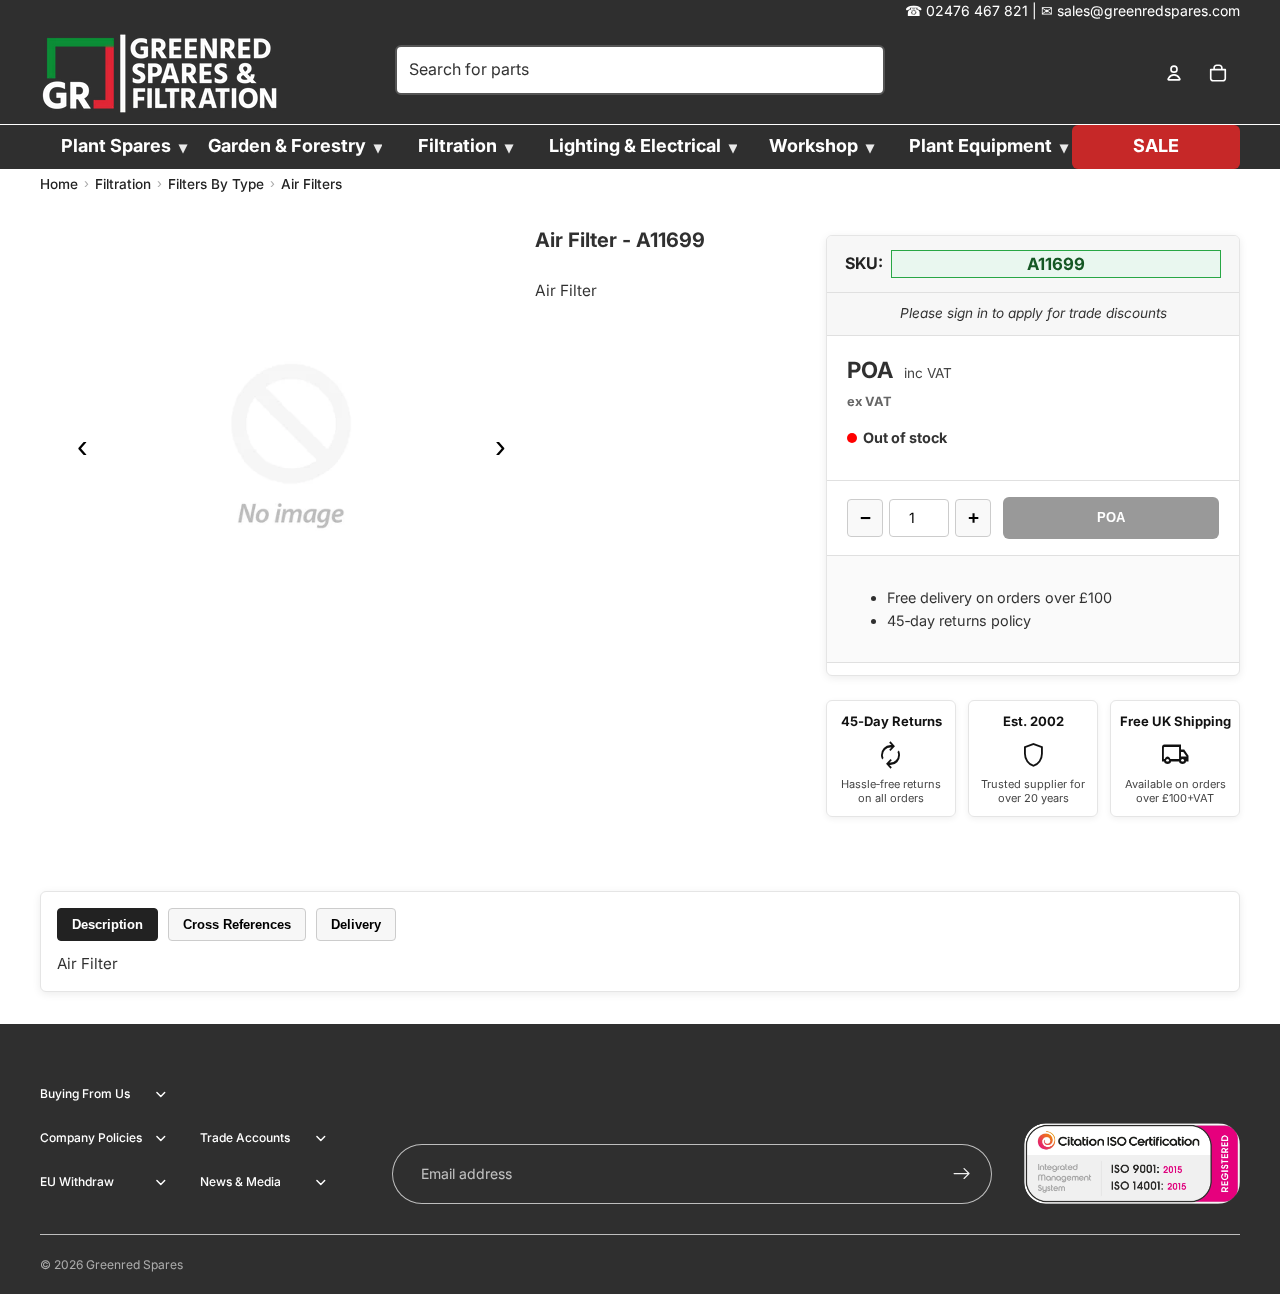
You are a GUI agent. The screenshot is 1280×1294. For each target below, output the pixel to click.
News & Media (240, 1181)
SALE (1156, 145)
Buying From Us (85, 1093)
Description (107, 924)
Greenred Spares (134, 1264)
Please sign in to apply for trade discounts (1033, 313)
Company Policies (91, 1137)
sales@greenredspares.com (1148, 10)
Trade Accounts (245, 1137)
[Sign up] (962, 1174)
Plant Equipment (980, 145)
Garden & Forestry (287, 145)
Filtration (457, 145)
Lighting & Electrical (635, 145)
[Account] (1174, 74)
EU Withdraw (77, 1181)
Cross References (237, 924)
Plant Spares (116, 145)
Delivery (356, 924)
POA (1111, 517)
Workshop (813, 145)
